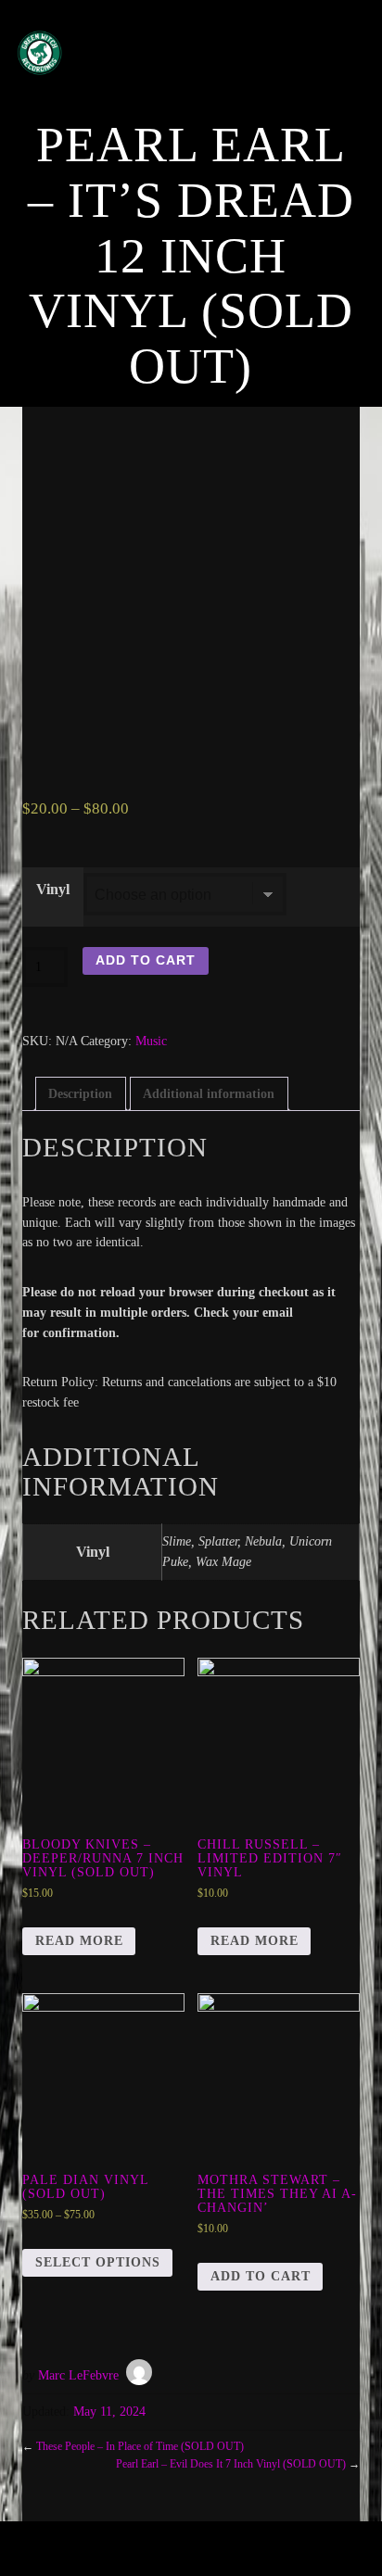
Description (80, 1094)
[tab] (81, 1094)
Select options (98, 2262)
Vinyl (53, 889)
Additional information (209, 1094)
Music (151, 1041)
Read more (79, 1941)
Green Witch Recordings (172, 52)
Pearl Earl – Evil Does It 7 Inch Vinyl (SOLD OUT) (231, 2464)
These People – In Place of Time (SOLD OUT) (140, 2446)
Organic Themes (223, 2557)
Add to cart (146, 960)
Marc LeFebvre (78, 2375)
